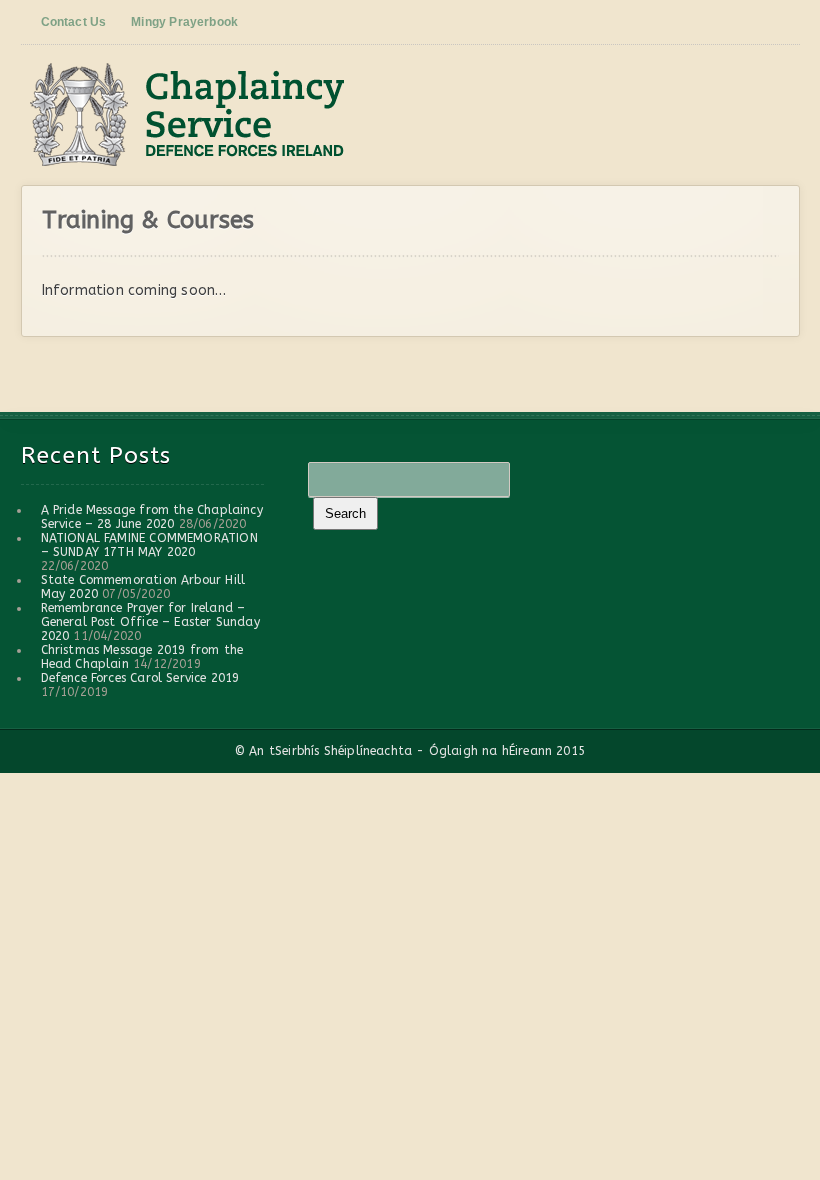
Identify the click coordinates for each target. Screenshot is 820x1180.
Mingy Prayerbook (184, 22)
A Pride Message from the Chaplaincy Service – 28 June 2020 (152, 517)
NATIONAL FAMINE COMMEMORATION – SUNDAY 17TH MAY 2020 (149, 545)
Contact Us (74, 22)
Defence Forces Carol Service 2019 (140, 678)
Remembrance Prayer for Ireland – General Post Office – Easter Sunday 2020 (150, 622)
